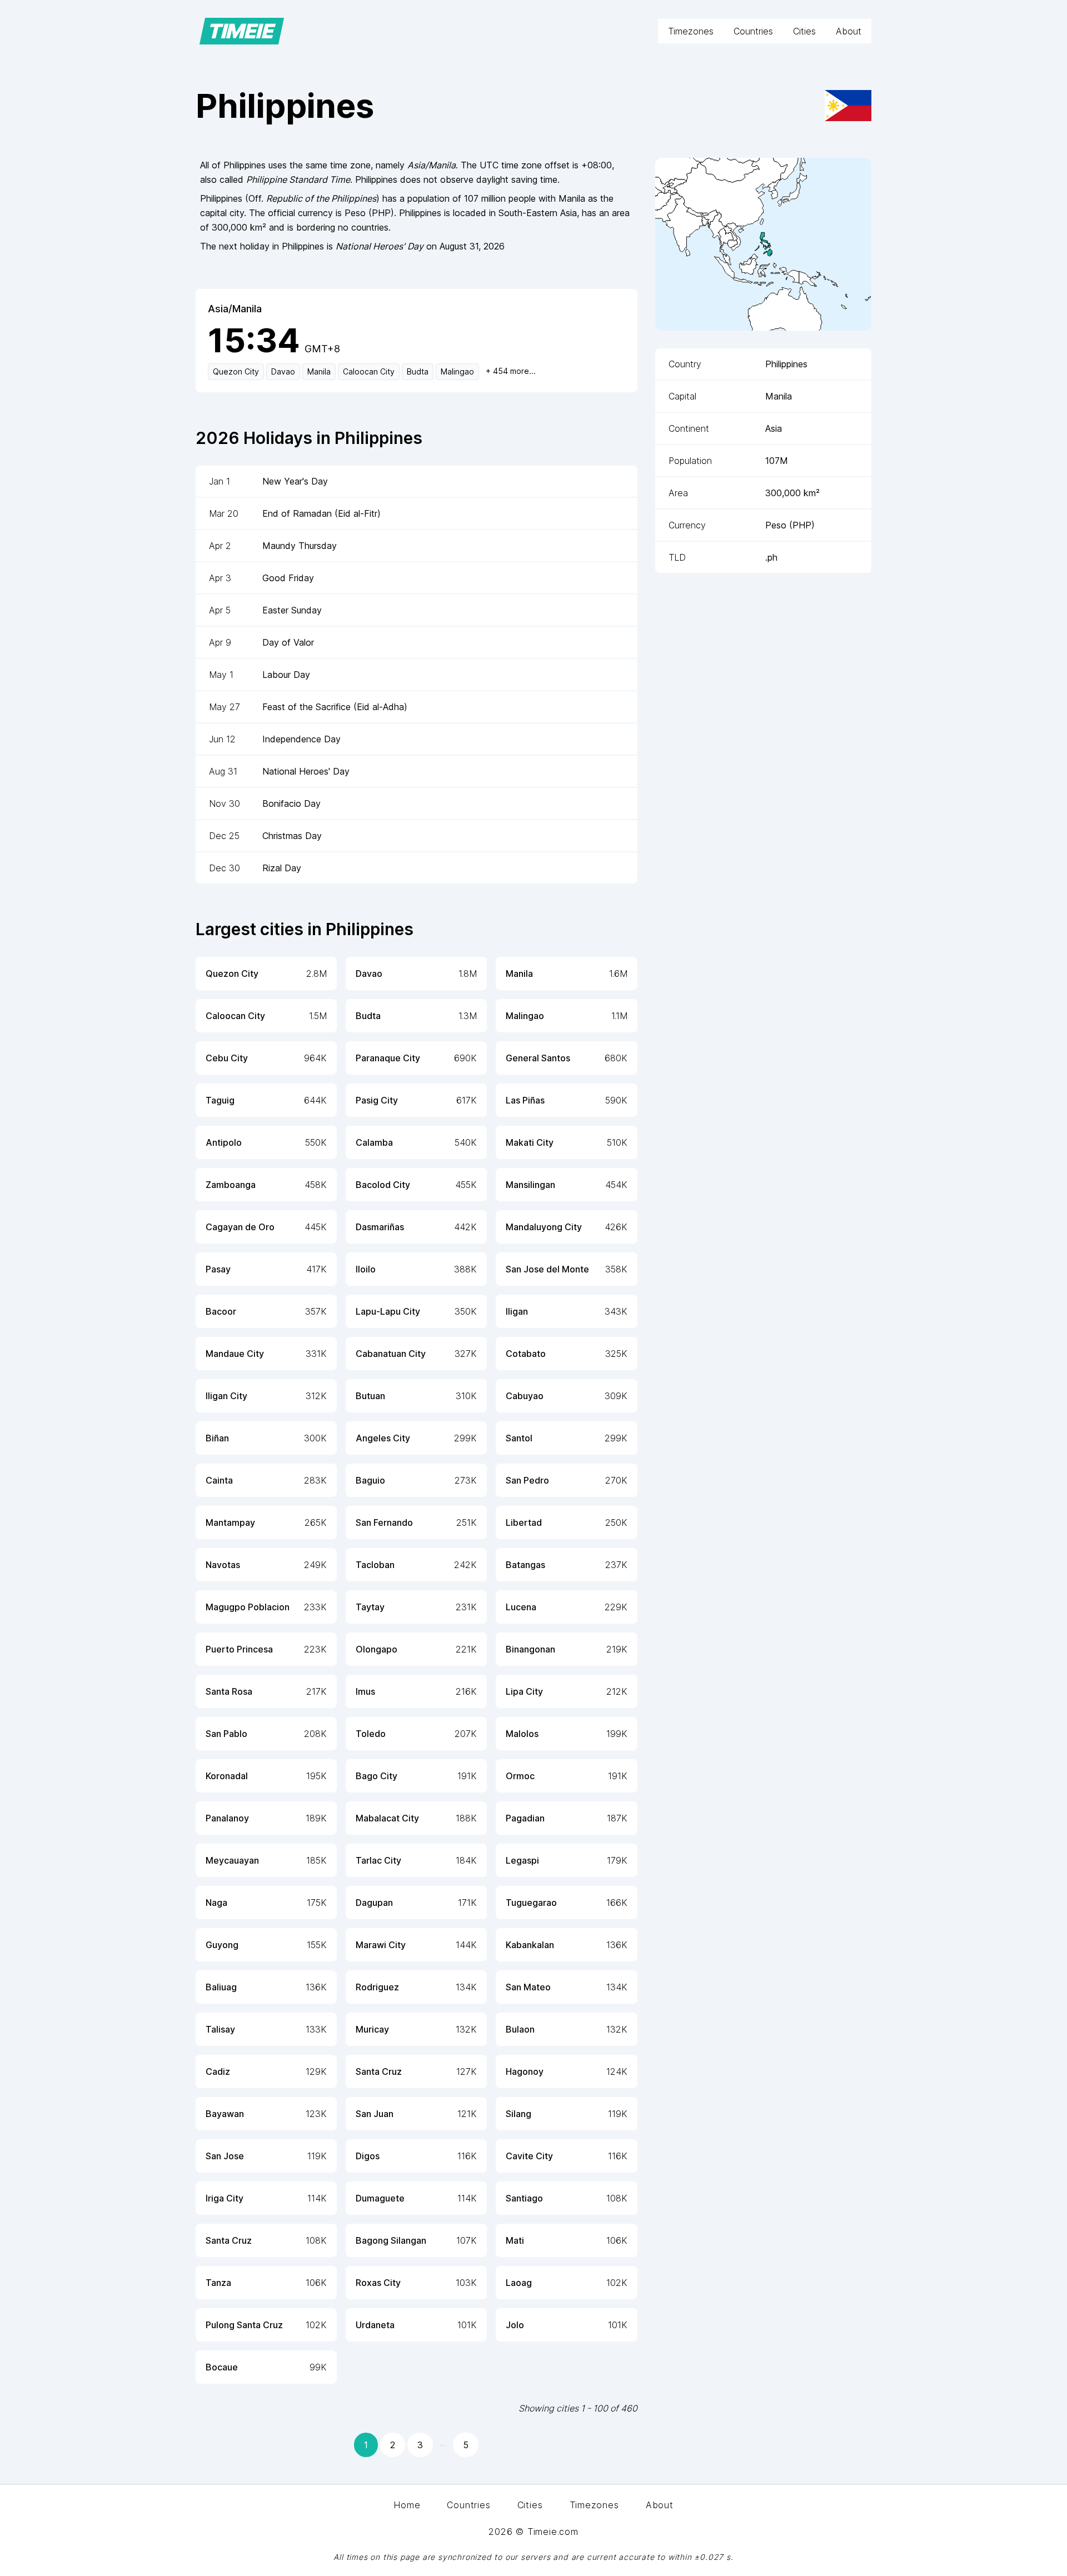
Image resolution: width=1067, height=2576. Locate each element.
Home (407, 2505)
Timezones (691, 31)
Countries (753, 31)
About (849, 31)
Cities (804, 31)
